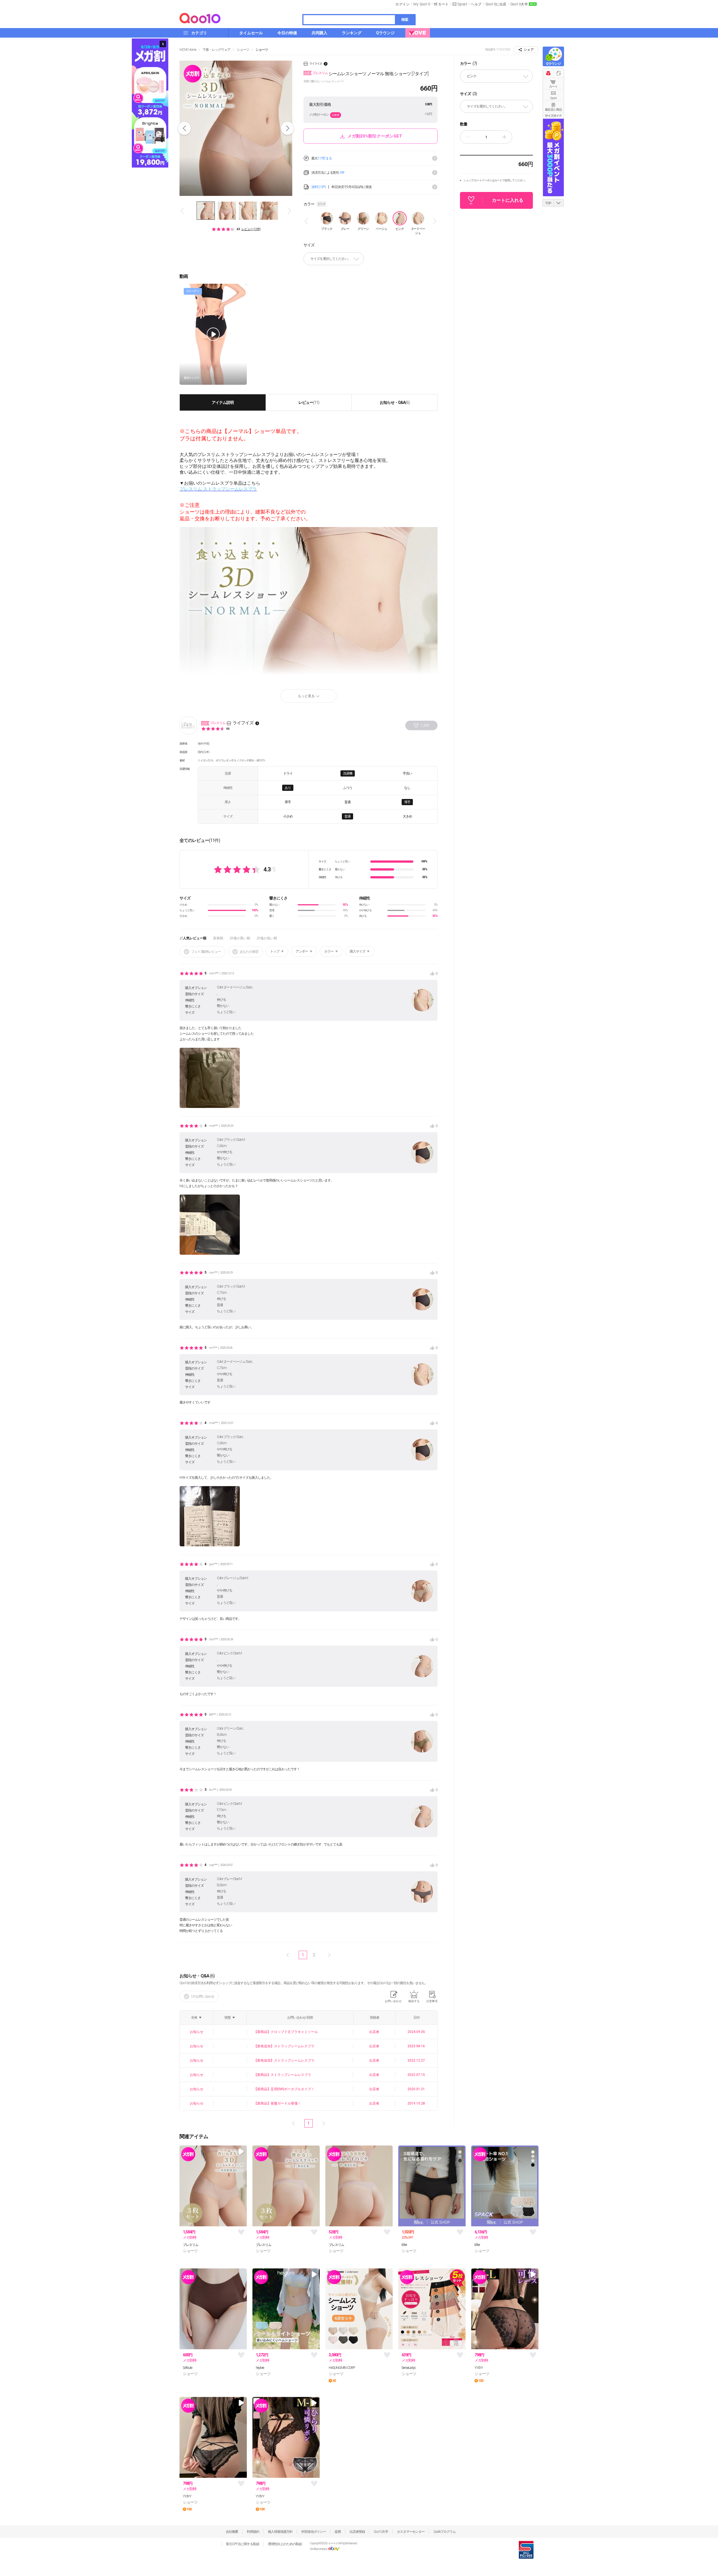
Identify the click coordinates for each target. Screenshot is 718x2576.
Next (287, 128)
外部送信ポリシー (314, 2532)
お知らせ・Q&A (395, 402)
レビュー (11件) (251, 229)
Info (435, 158)
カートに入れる (508, 200)
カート (553, 87)
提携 (338, 2532)
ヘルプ (476, 4)
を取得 (336, 115)
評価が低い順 (267, 938)
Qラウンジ (553, 64)
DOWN (559, 203)
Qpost (462, 4)
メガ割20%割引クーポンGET (375, 136)
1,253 (425, 725)
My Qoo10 (422, 4)
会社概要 (232, 2532)
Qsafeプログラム (445, 2532)
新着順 (218, 938)
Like (241, 2232)
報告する (414, 2001)
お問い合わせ (393, 2001)
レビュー (309, 402)
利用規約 (253, 2532)
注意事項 (432, 2001)
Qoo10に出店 (496, 4)
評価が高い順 (240, 938)
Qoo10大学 (519, 4)
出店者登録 (357, 2532)
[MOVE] (418, 33)
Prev (184, 128)
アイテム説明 (223, 402)
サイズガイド (553, 116)
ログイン (402, 4)
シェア (529, 50)
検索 (405, 20)
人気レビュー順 (195, 938)
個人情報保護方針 (280, 2532)
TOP (548, 203)
